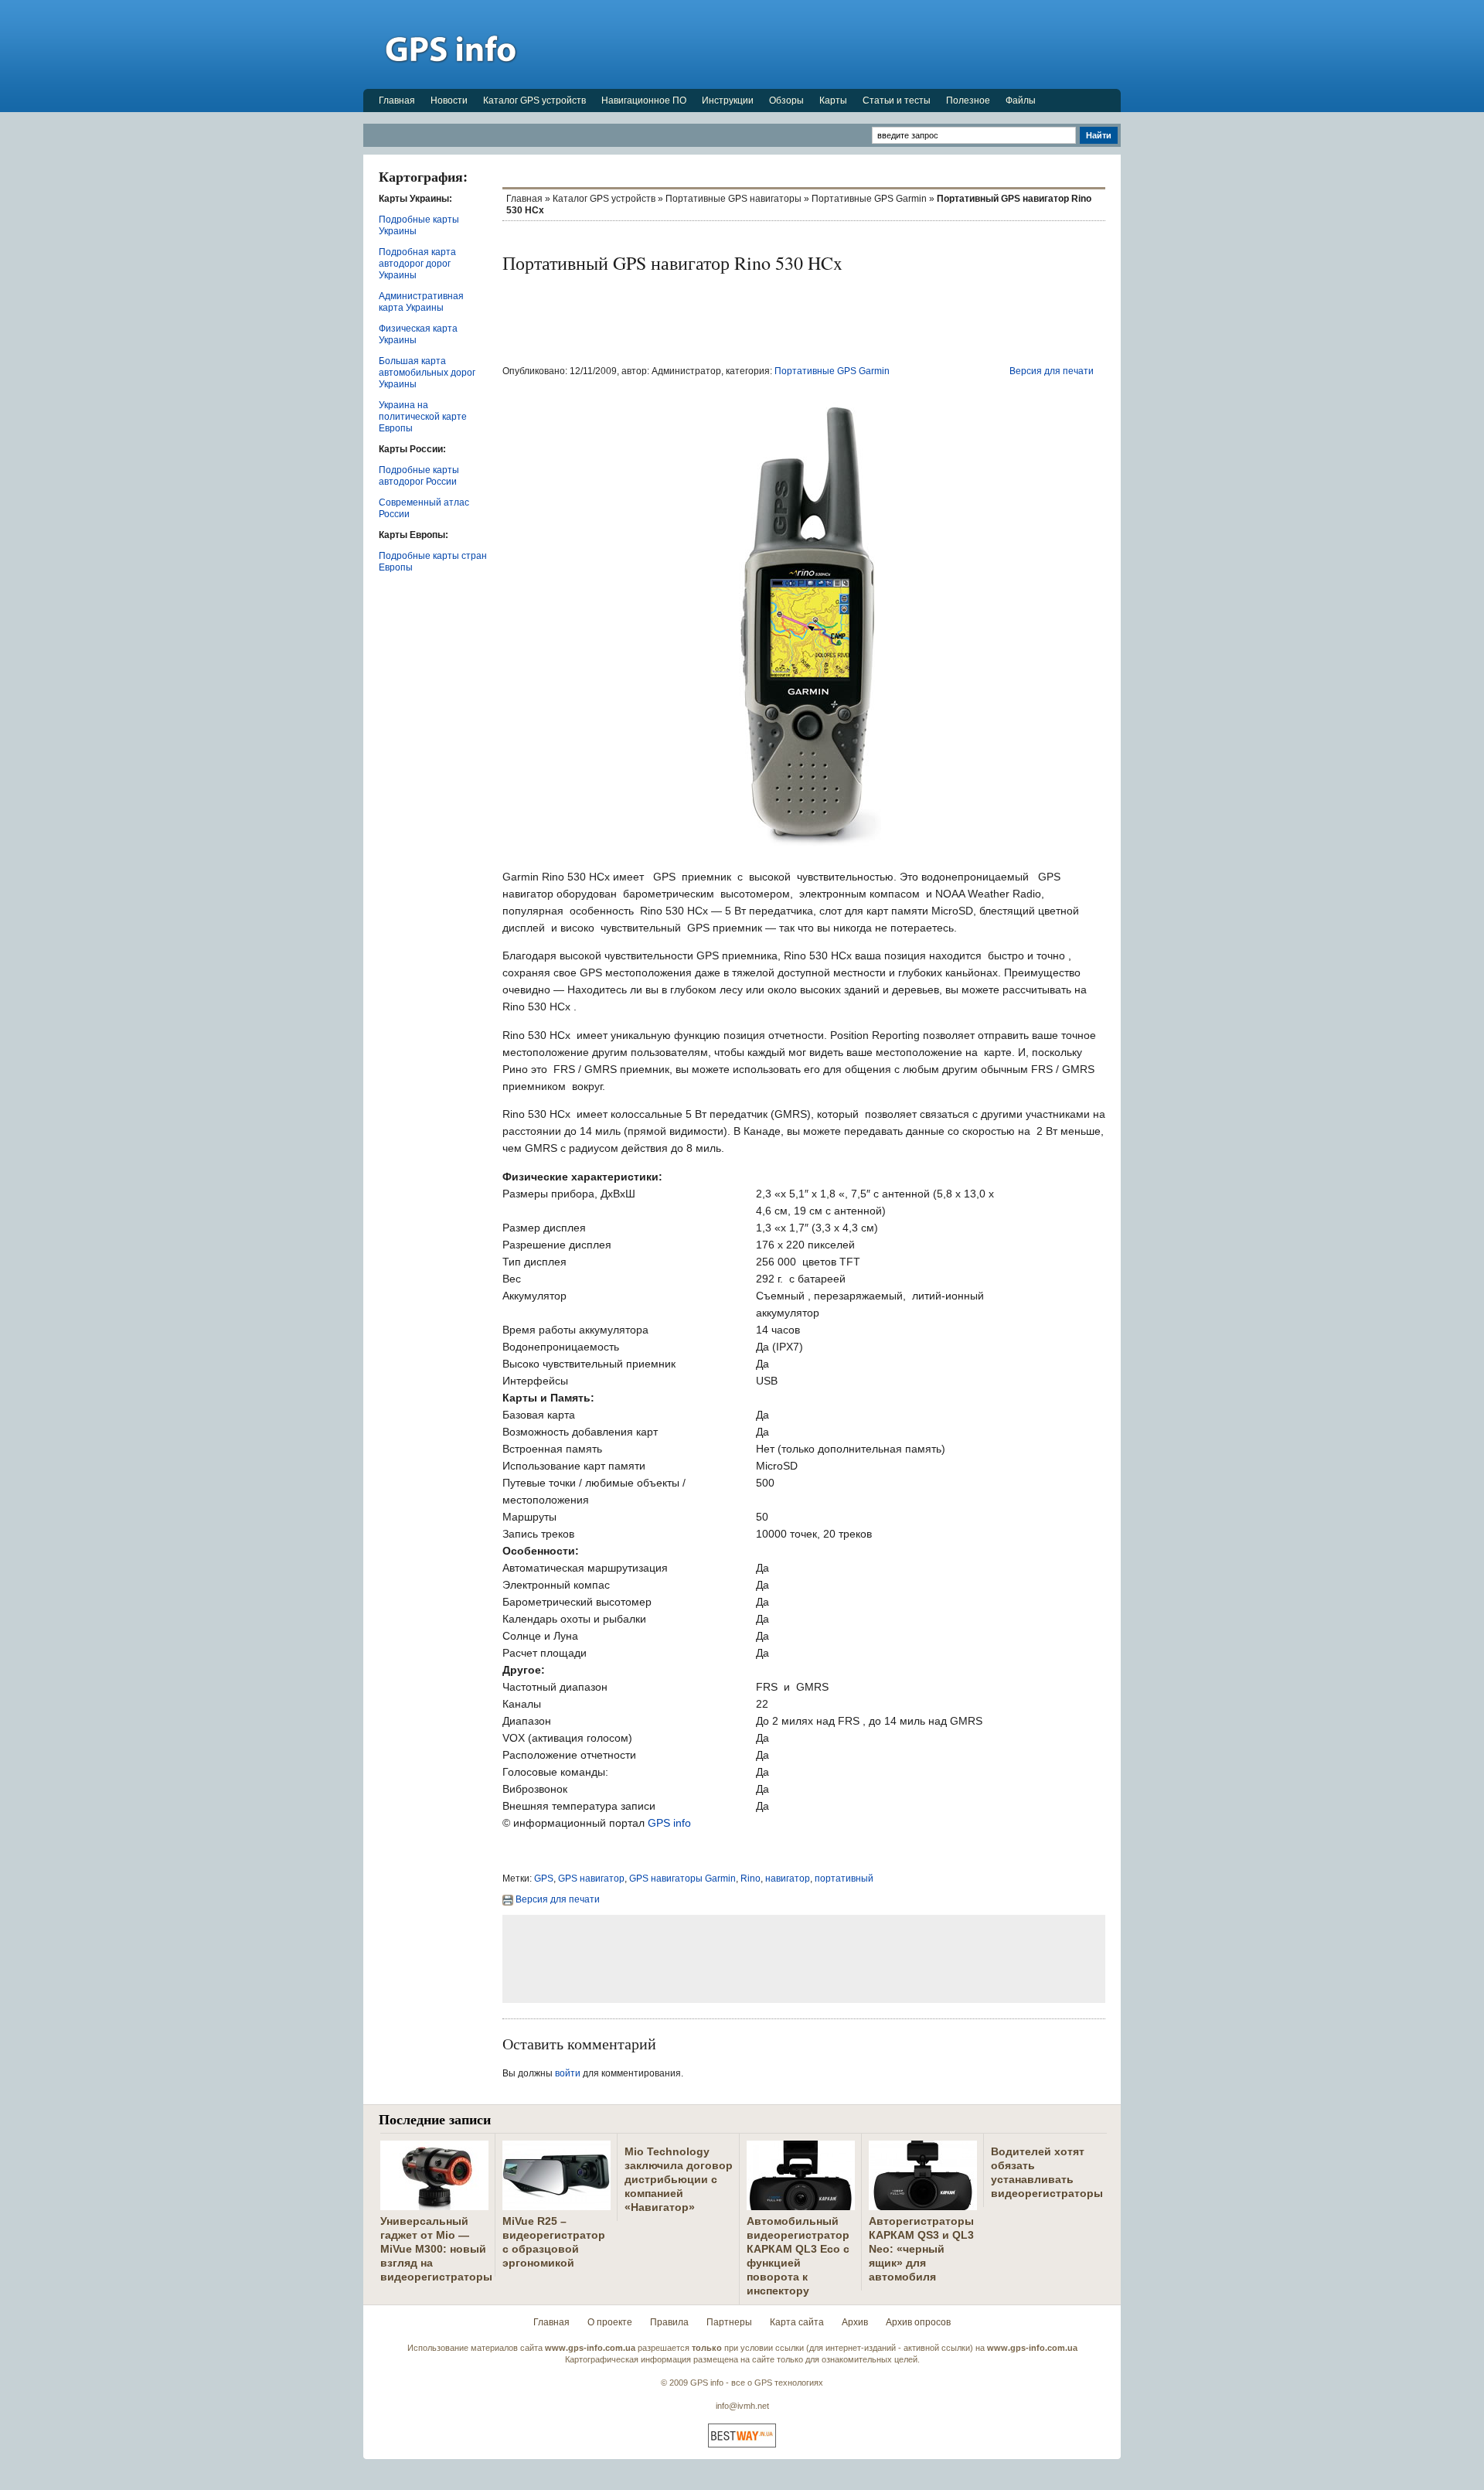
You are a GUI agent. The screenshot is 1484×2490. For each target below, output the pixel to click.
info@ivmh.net (742, 2406)
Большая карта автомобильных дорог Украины (427, 373)
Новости (449, 100)
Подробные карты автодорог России (419, 476)
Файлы (1021, 100)
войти (568, 2073)
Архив (855, 2322)
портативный (844, 1879)
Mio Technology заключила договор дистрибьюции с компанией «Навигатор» (679, 2179)
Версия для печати (1052, 371)
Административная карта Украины (421, 302)
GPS (544, 1879)
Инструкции (728, 100)
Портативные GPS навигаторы (733, 199)
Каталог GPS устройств (534, 100)
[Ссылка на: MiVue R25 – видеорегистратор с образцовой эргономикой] (556, 2204)
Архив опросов (918, 2322)
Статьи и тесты (897, 100)
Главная (397, 100)
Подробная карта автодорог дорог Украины (417, 264)
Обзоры (786, 100)
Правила (669, 2322)
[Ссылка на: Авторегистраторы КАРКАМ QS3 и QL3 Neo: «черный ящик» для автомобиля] (923, 2204)
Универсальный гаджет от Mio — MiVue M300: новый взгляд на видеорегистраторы (436, 2249)
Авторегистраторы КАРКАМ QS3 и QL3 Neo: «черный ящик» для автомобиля (921, 2249)
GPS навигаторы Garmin (682, 1879)
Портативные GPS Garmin (869, 199)
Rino (751, 1879)
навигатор (788, 1879)
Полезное (968, 100)
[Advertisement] (839, 44)
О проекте (610, 2322)
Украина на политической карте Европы (423, 417)
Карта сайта (797, 2322)
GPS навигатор (591, 1879)
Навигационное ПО (644, 100)
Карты (833, 100)
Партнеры (729, 2322)
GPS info (669, 1823)
